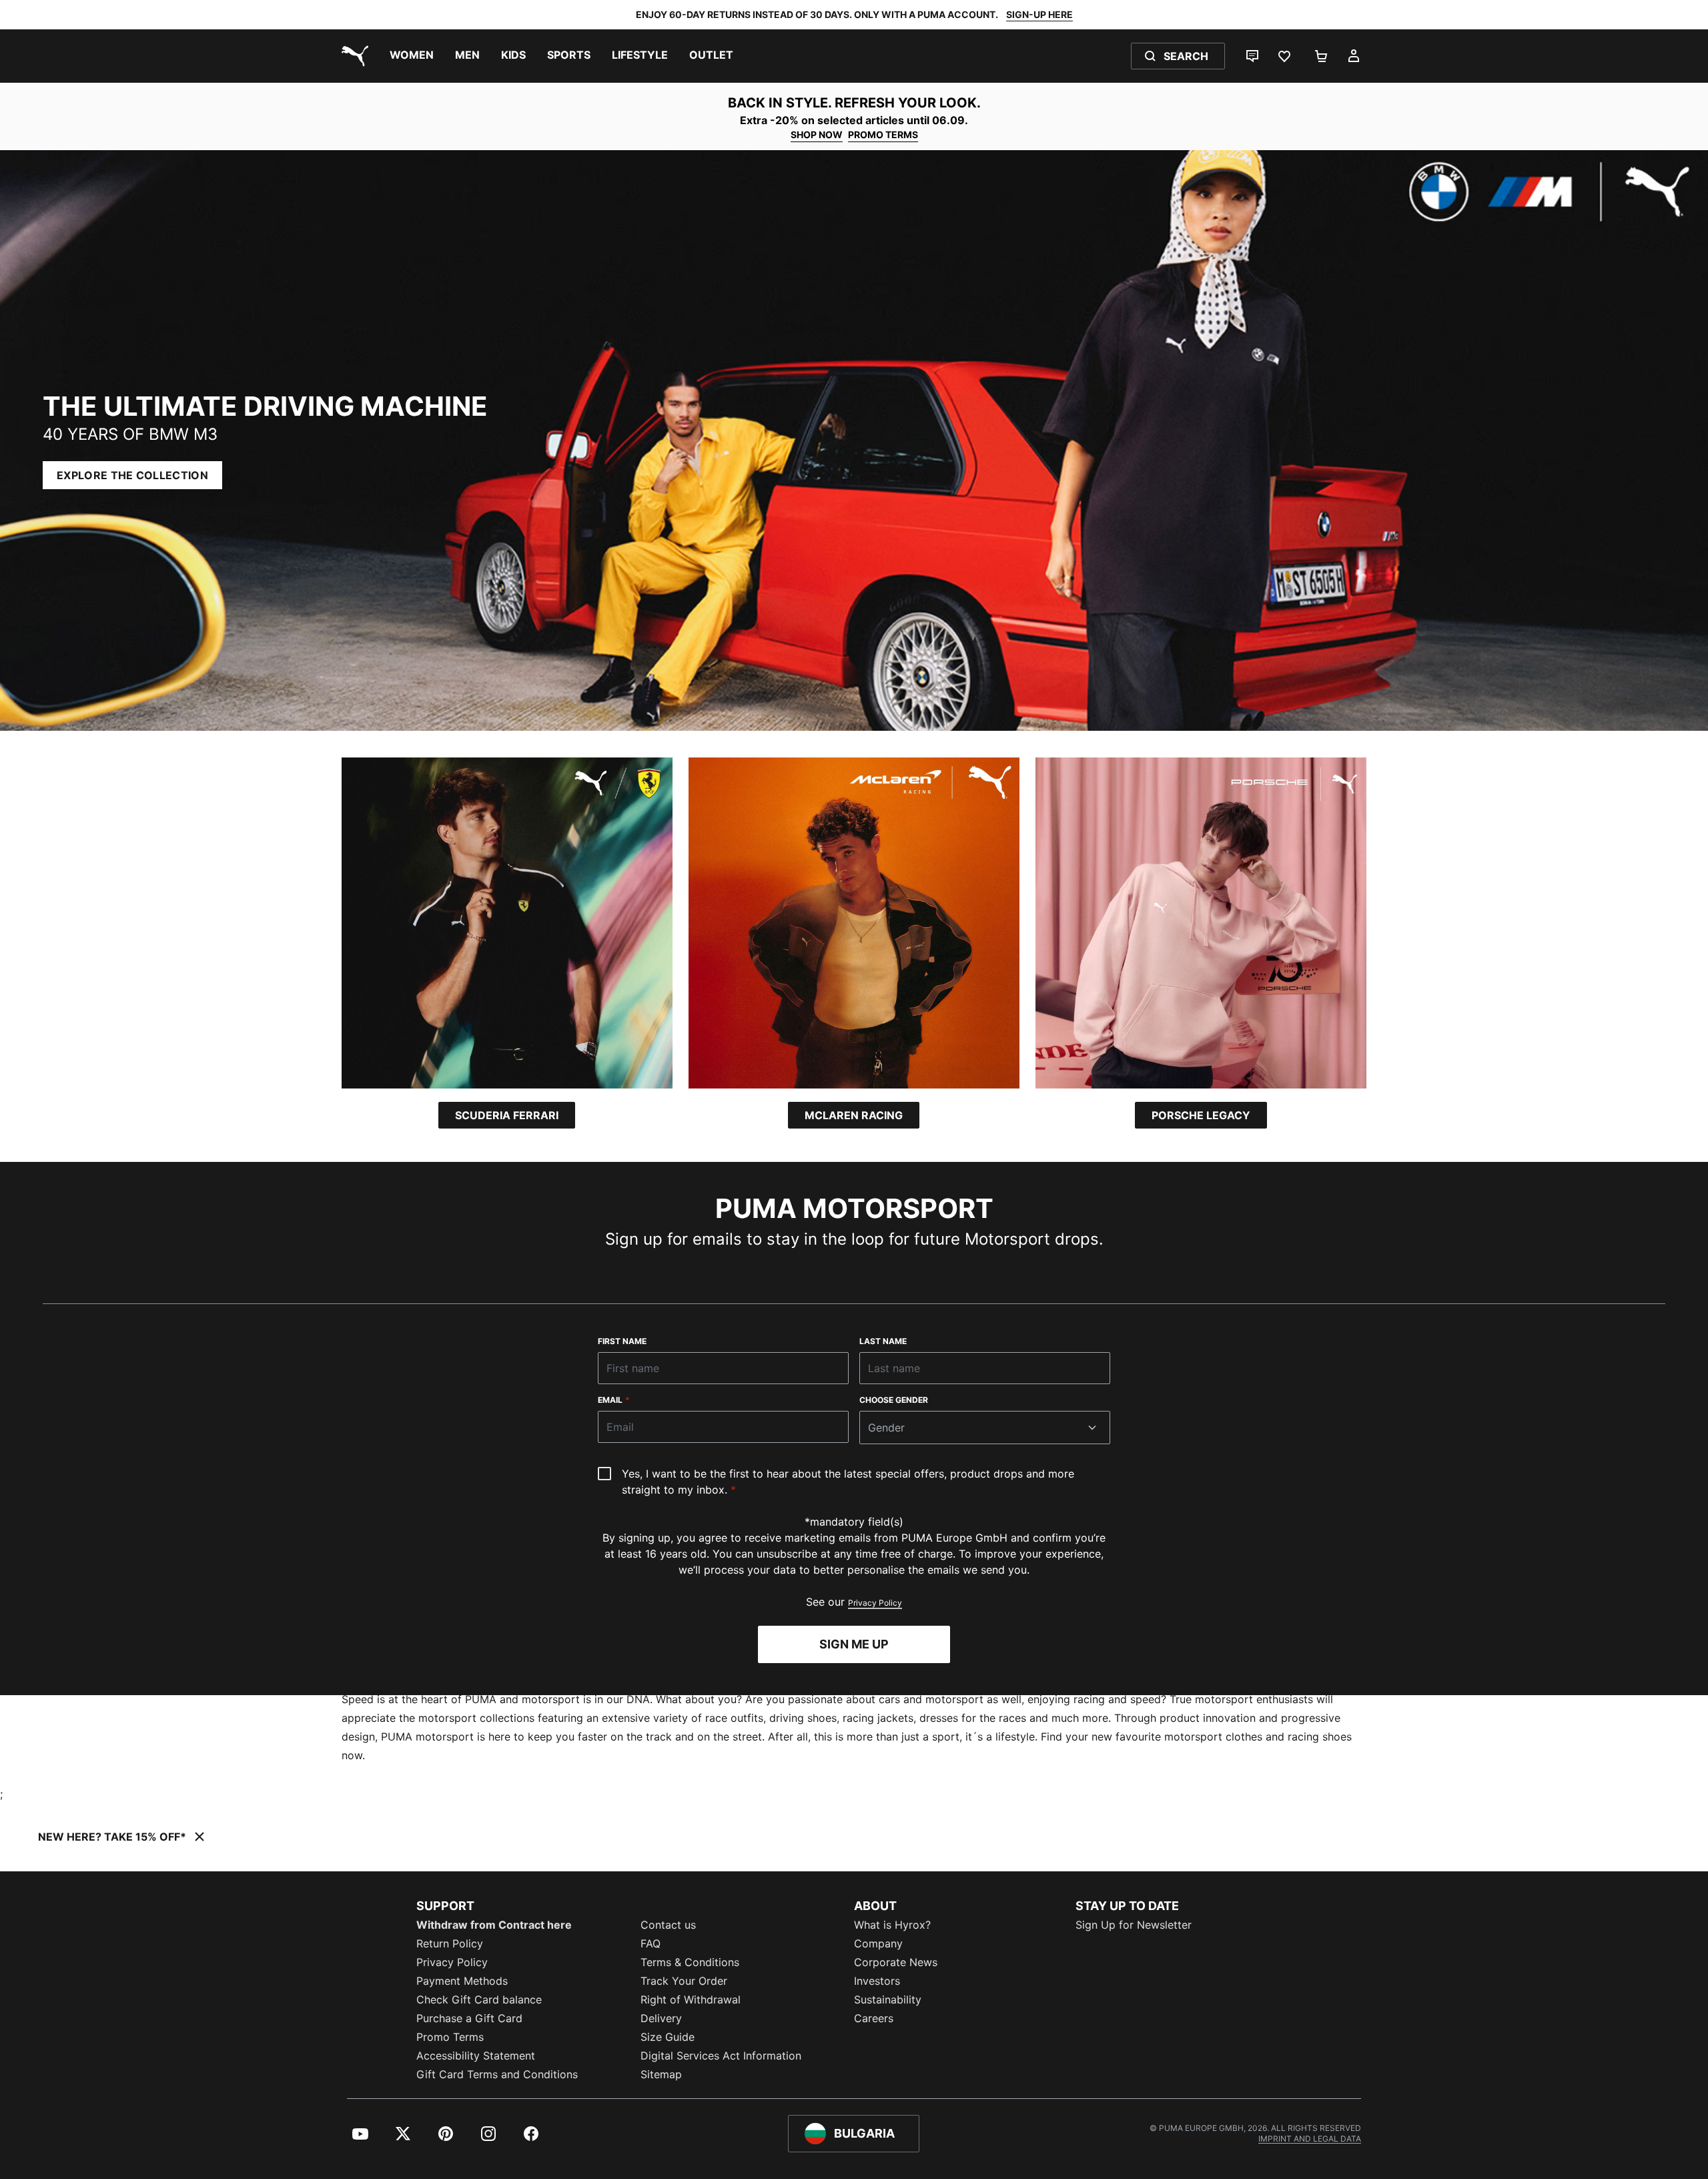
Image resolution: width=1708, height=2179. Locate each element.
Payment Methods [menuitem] (462, 1981)
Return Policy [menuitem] (450, 1943)
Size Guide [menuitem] (668, 2037)
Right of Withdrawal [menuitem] (691, 1999)
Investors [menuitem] (877, 1981)
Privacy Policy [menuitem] (452, 1962)
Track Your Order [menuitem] (684, 1981)
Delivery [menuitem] (661, 2018)
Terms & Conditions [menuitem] (690, 1962)
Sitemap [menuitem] (661, 2074)
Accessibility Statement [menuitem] (476, 2056)
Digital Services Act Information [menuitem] (721, 2056)
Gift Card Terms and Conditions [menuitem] (497, 2074)
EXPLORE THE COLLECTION (132, 475)
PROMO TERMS (883, 134)
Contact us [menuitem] (668, 1925)
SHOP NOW (817, 134)
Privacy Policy (875, 1603)
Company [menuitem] (878, 1943)
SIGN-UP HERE (1039, 14)
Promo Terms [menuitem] (450, 2037)
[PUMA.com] (352, 56)
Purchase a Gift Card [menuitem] (469, 2018)
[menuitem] (412, 56)
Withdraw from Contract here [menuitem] (494, 1925)
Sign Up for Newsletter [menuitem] (1134, 1925)
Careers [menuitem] (874, 2018)
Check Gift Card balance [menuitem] (479, 1999)
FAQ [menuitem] (651, 1943)
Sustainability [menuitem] (888, 1999)
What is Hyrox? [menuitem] (892, 1925)
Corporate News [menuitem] (896, 1962)
